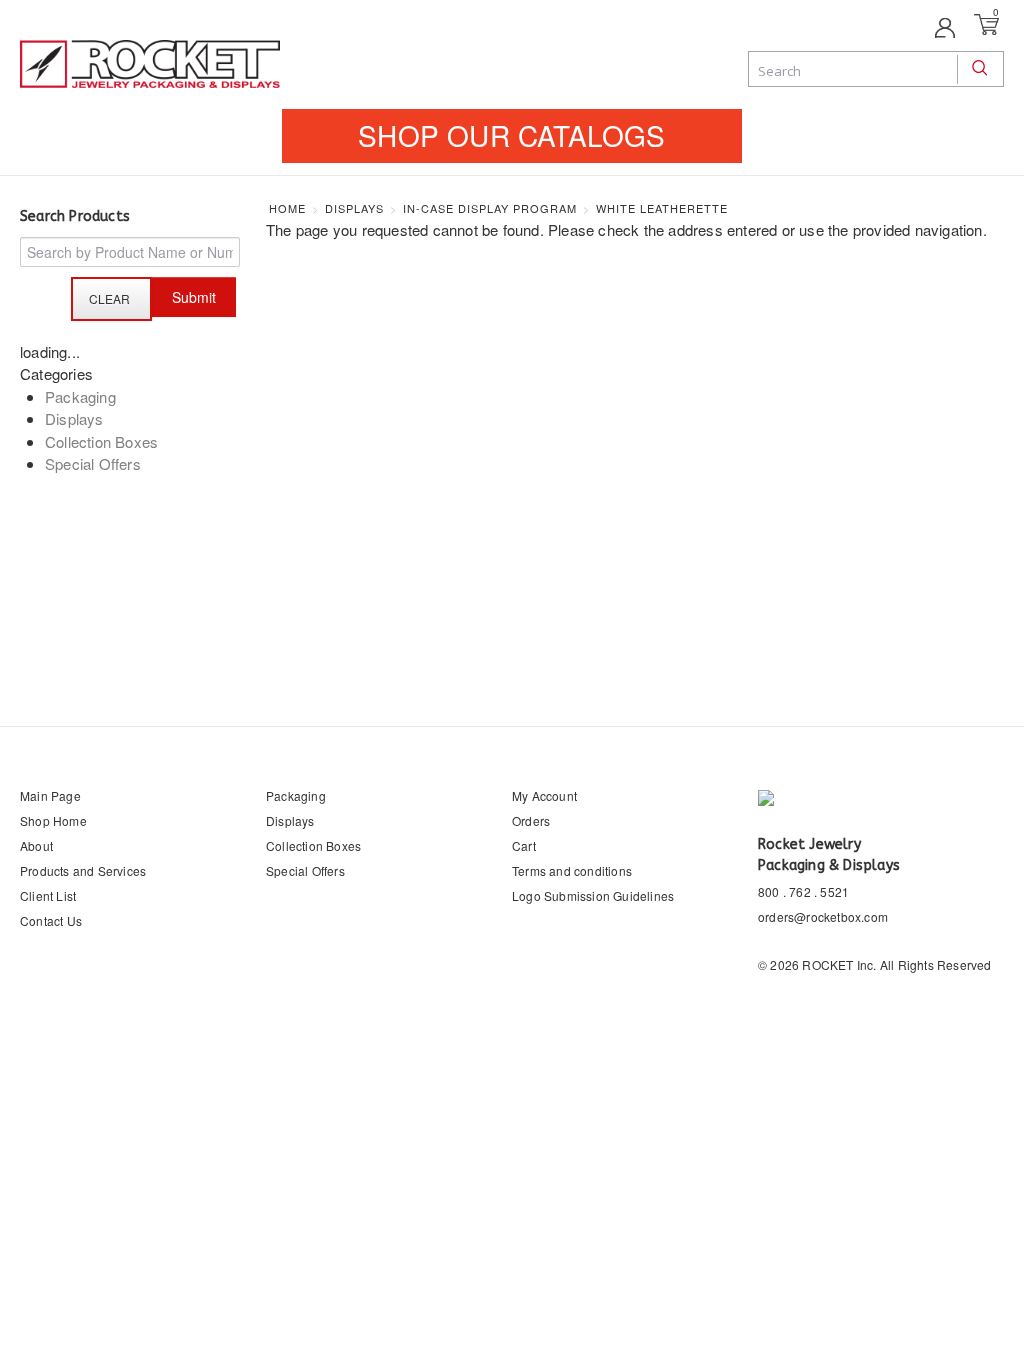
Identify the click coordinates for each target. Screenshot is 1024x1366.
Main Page (50, 795)
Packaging (80, 396)
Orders (531, 820)
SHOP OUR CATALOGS (511, 135)
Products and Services (83, 870)
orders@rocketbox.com (823, 916)
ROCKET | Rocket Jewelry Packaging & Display (150, 66)
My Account (544, 795)
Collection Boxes (101, 441)
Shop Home (53, 820)
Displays (74, 418)
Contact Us (51, 920)
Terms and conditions (572, 870)
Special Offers (93, 463)
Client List (48, 895)
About (36, 845)
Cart (524, 845)
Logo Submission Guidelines (593, 895)
